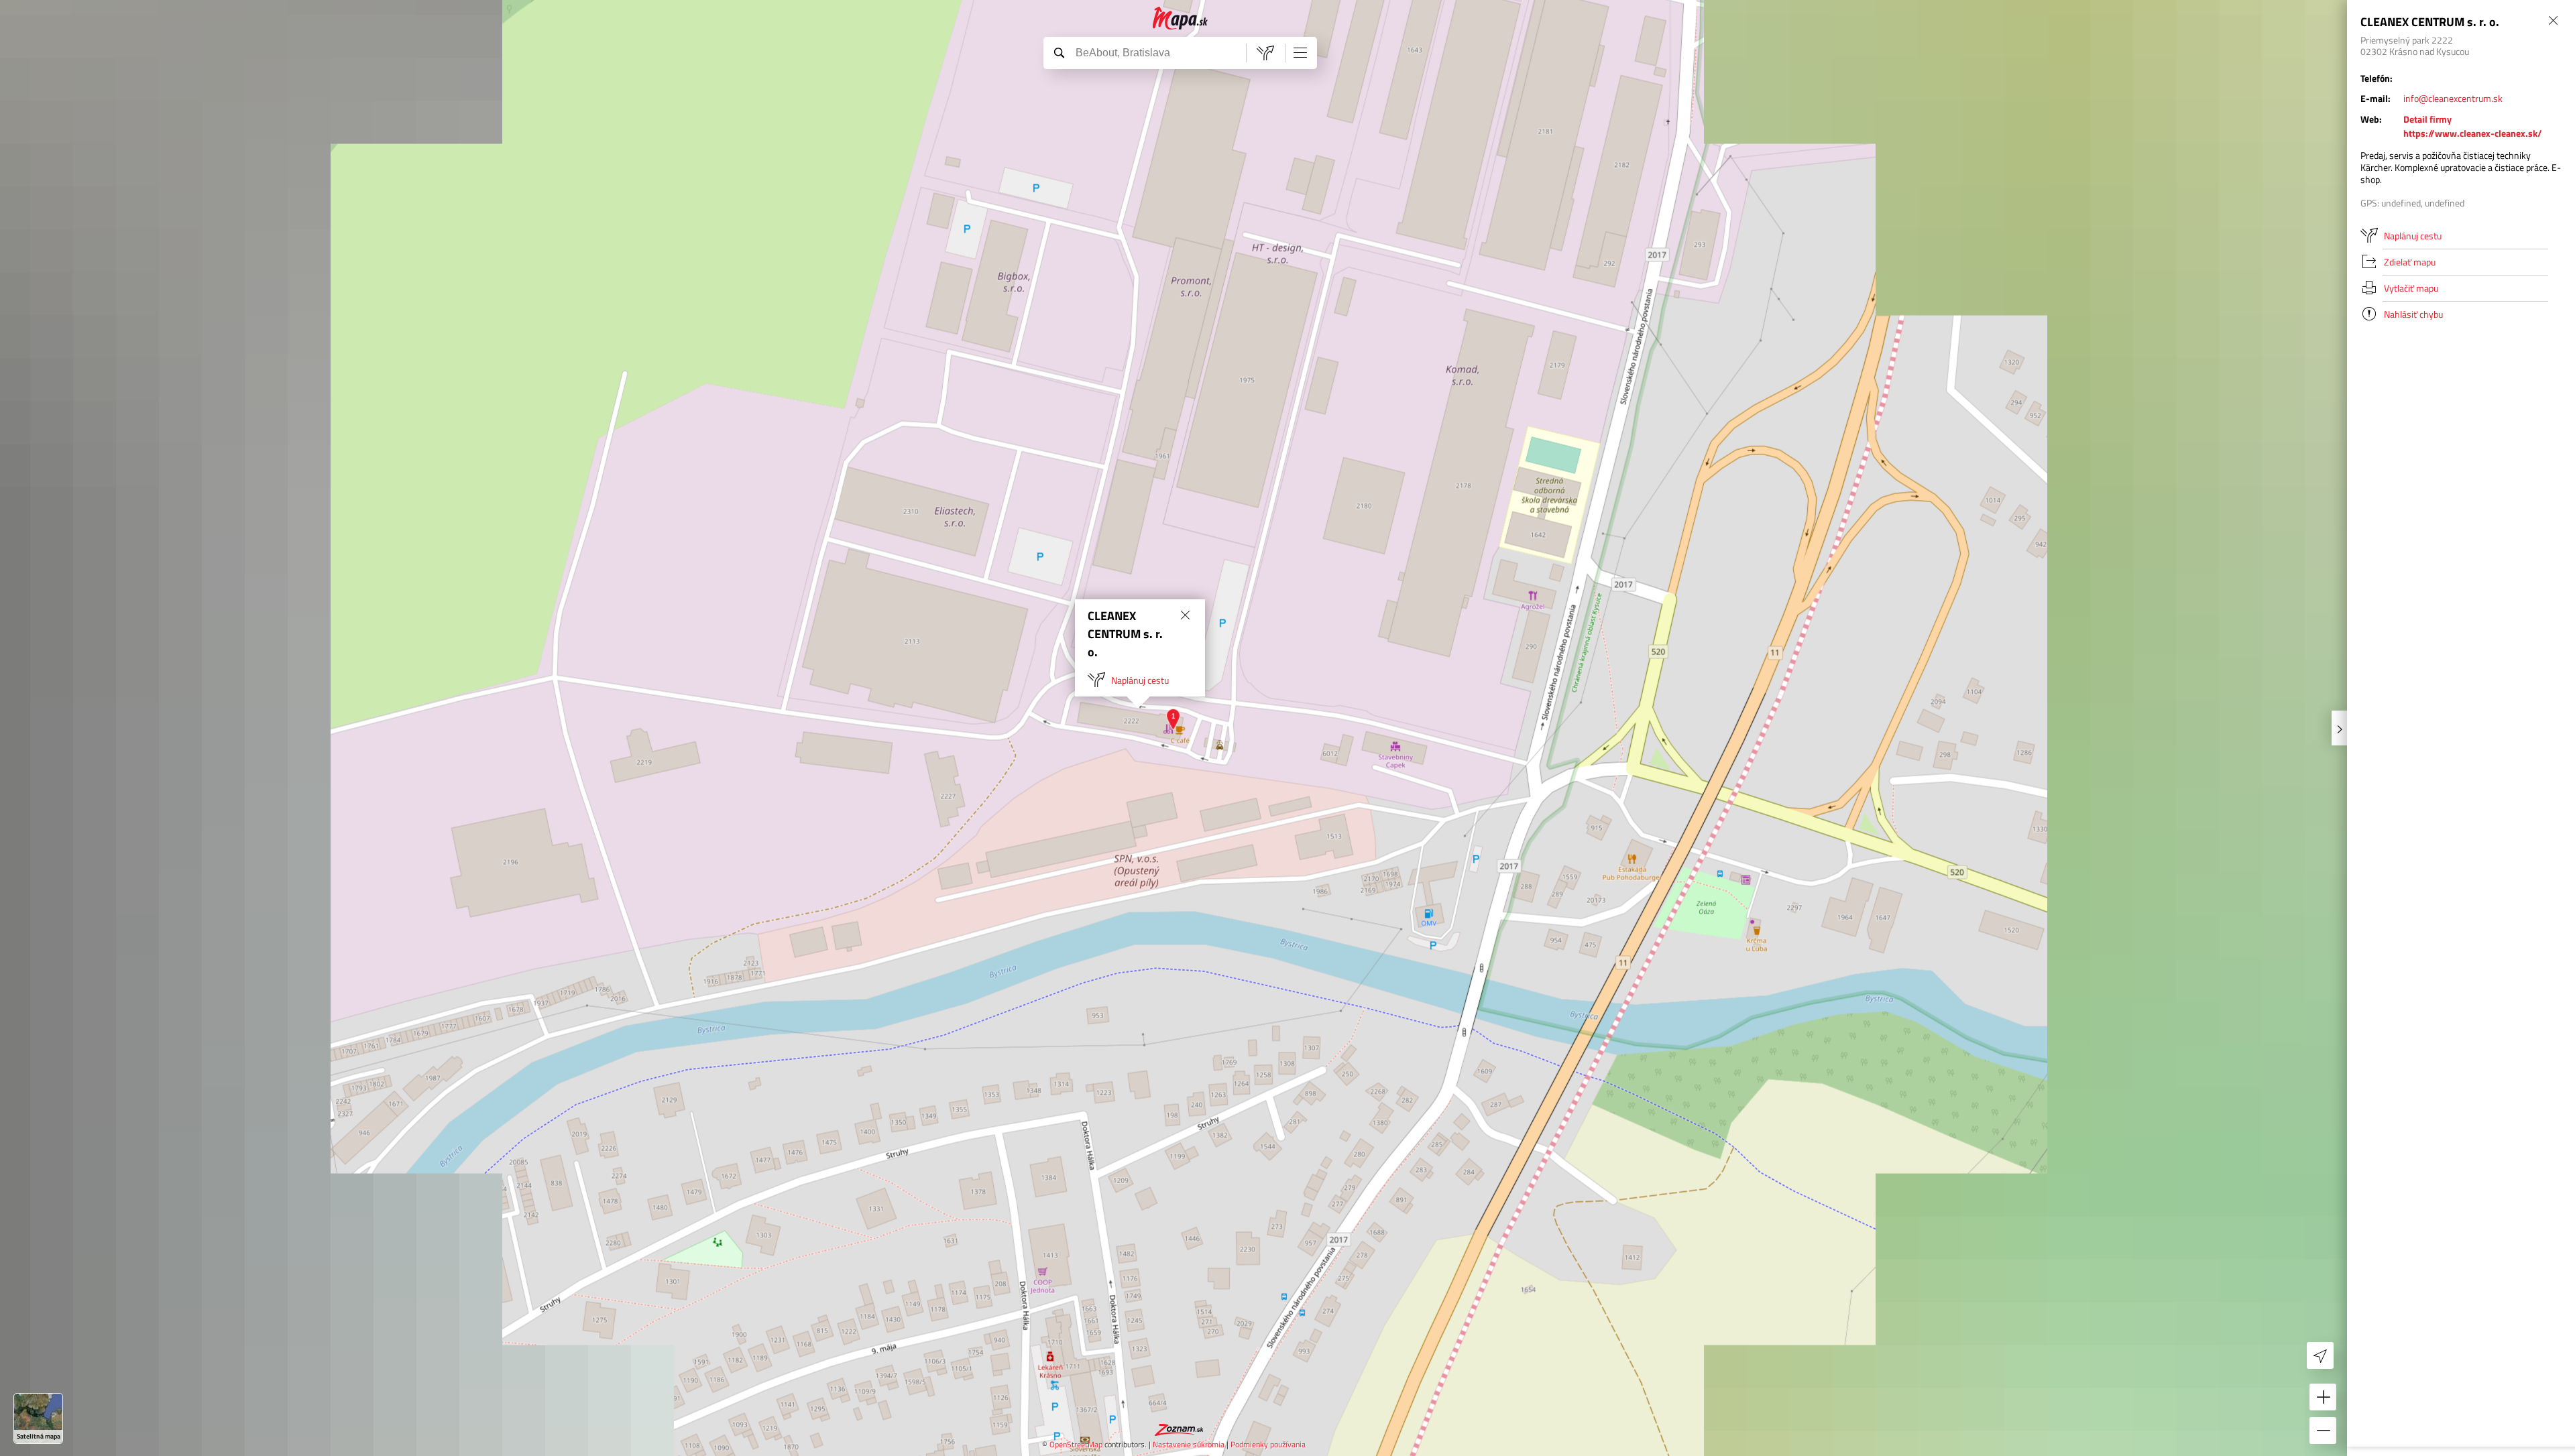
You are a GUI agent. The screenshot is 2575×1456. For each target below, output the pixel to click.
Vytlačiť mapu (2411, 288)
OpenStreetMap (1076, 1444)
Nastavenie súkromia (1189, 1444)
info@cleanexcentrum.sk (2453, 98)
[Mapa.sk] (1181, 18)
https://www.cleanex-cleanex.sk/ (2473, 133)
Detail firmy (2427, 119)
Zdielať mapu (2410, 262)
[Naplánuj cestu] (1265, 53)
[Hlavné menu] (1300, 52)
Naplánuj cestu (1140, 680)
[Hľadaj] (1059, 52)
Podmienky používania (1268, 1444)
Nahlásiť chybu (2413, 314)
